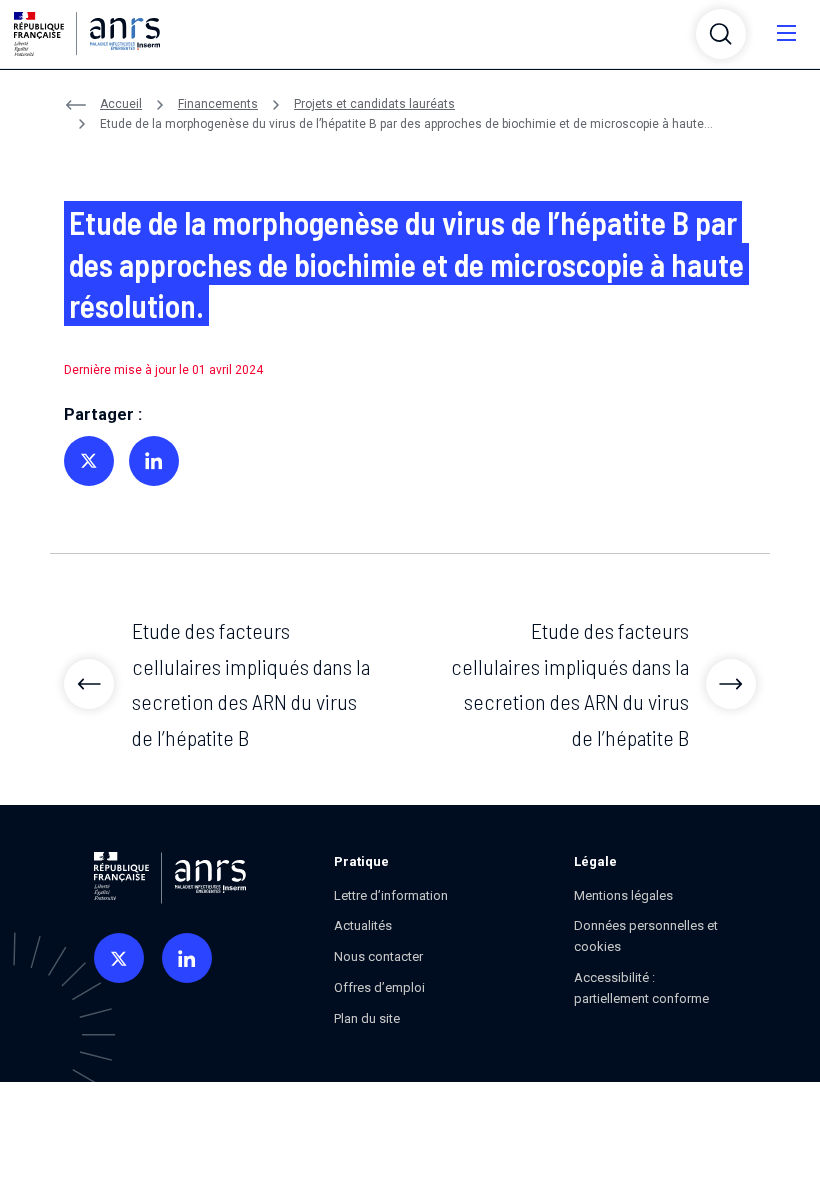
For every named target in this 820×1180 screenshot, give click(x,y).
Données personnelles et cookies (646, 936)
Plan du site (367, 1018)
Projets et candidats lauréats (374, 104)
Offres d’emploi (379, 987)
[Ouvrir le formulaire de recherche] (721, 34)
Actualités (363, 925)
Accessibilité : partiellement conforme (641, 988)
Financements (218, 104)
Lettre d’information (391, 895)
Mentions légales (623, 895)
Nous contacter (378, 956)
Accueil (121, 104)
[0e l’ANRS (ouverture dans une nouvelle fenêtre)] (119, 958)
